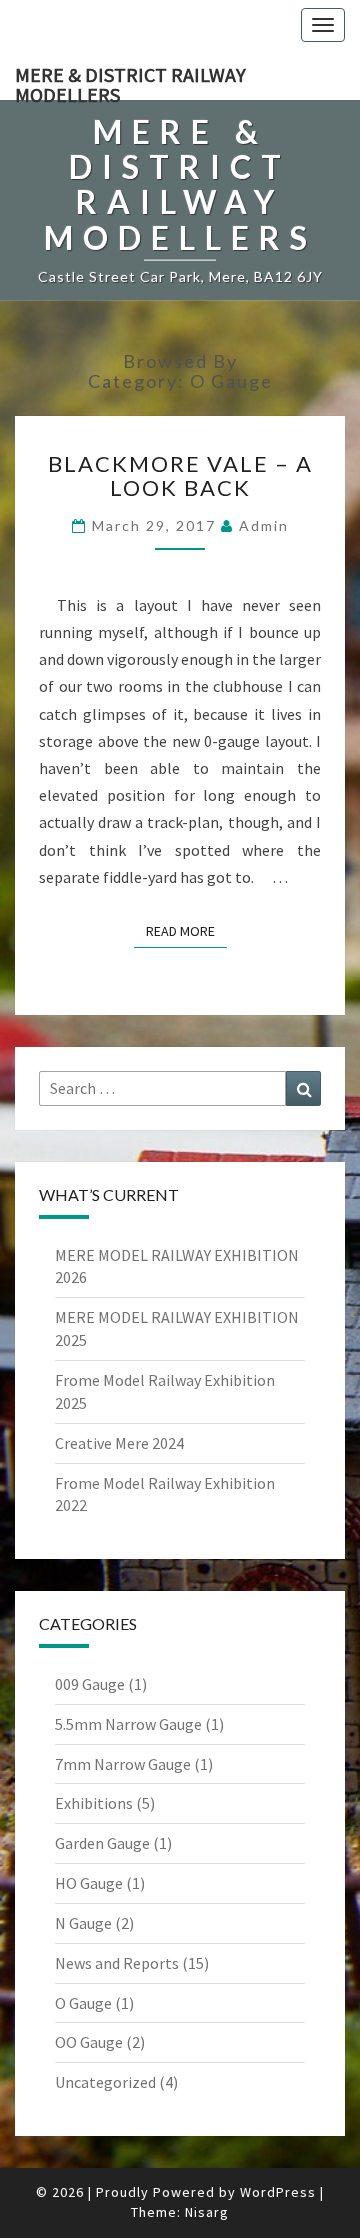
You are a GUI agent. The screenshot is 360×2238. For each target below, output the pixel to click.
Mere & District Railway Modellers (130, 81)
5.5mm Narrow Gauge (128, 1724)
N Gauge (83, 1923)
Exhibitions (94, 1803)
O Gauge (83, 2003)
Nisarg (207, 2212)
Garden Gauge (102, 1843)
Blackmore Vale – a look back (180, 475)
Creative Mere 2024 (119, 1443)
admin (264, 525)
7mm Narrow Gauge (123, 1764)
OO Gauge (89, 2042)
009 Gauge (90, 1684)
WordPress (278, 2192)
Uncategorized (105, 2082)
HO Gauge (89, 1883)
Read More (186, 930)
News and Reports (117, 1963)
